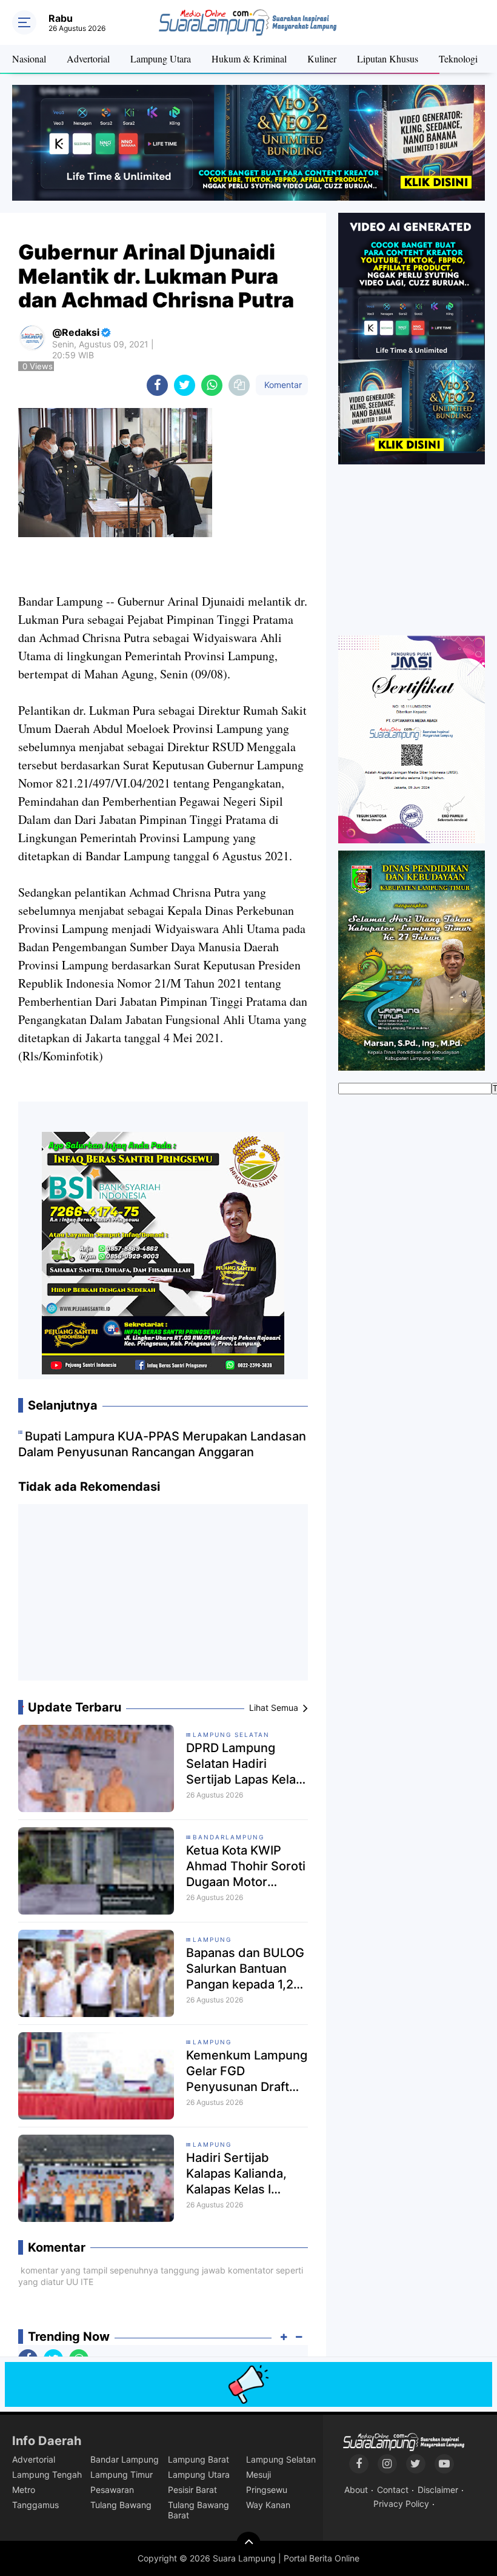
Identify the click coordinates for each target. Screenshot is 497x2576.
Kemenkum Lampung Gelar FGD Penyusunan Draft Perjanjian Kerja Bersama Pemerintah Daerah (247, 2071)
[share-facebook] (157, 385)
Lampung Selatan (231, 1735)
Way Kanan (268, 2505)
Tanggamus (35, 2505)
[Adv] (412, 338)
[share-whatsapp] (212, 385)
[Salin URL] (239, 385)
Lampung (212, 1939)
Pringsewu (267, 2490)
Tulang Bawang (121, 2505)
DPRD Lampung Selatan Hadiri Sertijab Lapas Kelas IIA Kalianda (244, 1764)
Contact (393, 2490)
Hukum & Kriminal (249, 59)
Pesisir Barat (192, 2490)
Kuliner (322, 59)
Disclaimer (438, 2490)
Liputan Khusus (388, 59)
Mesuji (259, 2474)
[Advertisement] (163, 1597)
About (356, 2490)
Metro (24, 2490)
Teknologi (458, 59)
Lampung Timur (122, 2474)
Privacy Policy (401, 2504)
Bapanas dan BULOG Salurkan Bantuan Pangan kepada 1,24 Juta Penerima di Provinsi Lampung (245, 1969)
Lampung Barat (198, 2459)
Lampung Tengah (47, 2474)
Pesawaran (112, 2490)
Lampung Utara (161, 59)
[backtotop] (248, 2544)
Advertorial (88, 59)
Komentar (282, 385)
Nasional (29, 59)
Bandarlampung (228, 1837)
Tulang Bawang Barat (198, 2510)
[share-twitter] (185, 385)
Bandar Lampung (125, 2459)
